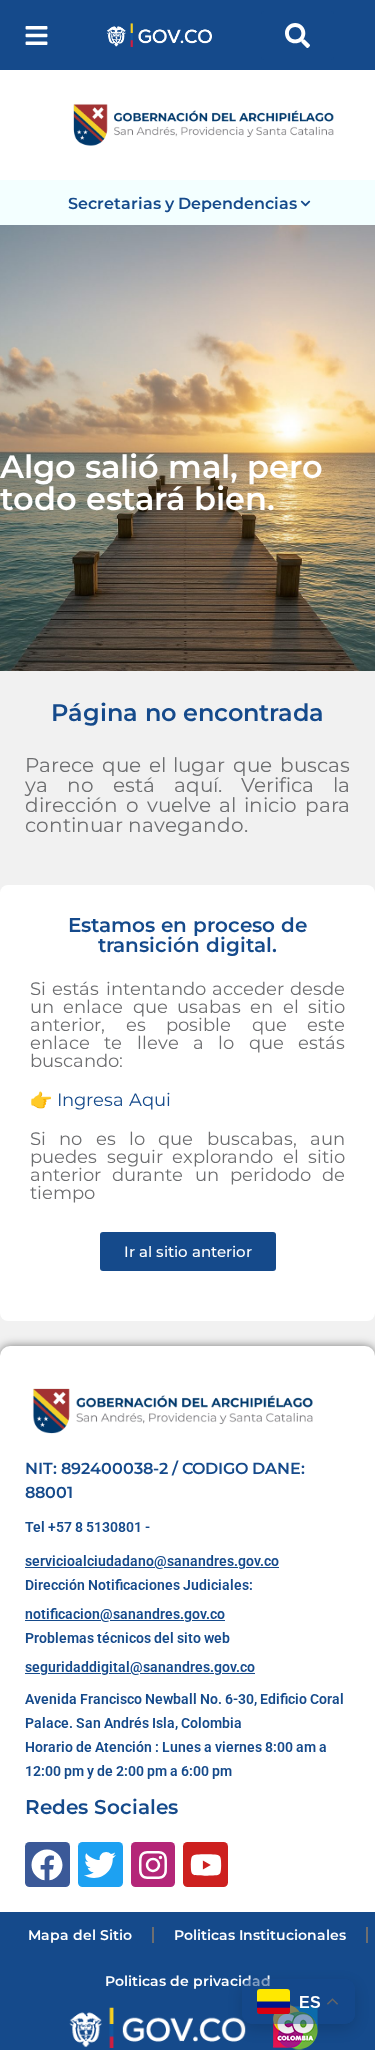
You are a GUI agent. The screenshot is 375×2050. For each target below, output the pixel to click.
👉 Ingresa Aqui (100, 1100)
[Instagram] (153, 1864)
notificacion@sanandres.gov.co (125, 1614)
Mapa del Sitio (80, 1935)
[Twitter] (100, 1864)
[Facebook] (47, 1864)
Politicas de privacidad (188, 1981)
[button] (36, 35)
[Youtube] (205, 1864)
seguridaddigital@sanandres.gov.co (140, 1667)
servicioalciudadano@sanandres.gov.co (152, 1561)
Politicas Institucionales (260, 1935)
